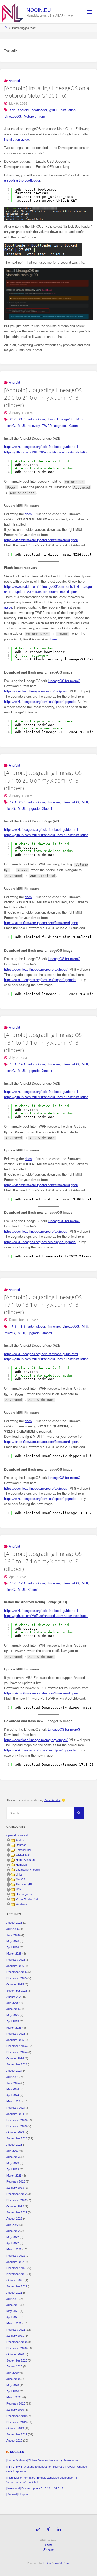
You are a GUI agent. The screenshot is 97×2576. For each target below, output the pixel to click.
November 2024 (17, 2052)
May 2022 (13, 2237)
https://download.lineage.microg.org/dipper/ (36, 691)
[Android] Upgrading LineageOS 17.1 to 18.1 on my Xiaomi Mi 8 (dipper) (43, 1305)
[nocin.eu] (13, 12)
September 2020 (17, 2360)
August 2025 (14, 1997)
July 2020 (13, 2373)
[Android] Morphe (17, 2494)
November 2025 (17, 1978)
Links (19, 1874)
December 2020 (17, 2342)
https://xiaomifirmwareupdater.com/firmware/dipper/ (41, 540)
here (54, 639)
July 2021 (13, 2299)
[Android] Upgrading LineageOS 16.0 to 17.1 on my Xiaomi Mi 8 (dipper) (43, 1561)
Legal (48, 2545)
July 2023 (13, 2151)
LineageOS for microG (64, 681)
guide (8, 607)
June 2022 (13, 2231)
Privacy (48, 2549)
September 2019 (17, 2434)
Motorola (30, 116)
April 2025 (13, 2021)
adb (13, 110)
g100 (53, 110)
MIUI (21, 426)
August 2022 (14, 2219)
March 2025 (14, 2028)
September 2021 (17, 2286)
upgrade (60, 426)
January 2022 (15, 2262)
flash (51, 419)
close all (23, 1835)
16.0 (13, 1583)
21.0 (22, 419)
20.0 (13, 419)
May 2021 (13, 2311)
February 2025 (16, 2034)
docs (28, 514)
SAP (18, 1889)
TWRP (47, 426)
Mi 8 (79, 419)
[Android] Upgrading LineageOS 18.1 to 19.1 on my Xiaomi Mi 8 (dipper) (43, 1042)
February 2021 (16, 2330)
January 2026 (15, 1966)
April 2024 (13, 2095)
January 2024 (15, 2114)
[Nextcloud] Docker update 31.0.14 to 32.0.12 (35, 2488)
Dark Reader (52, 1800)
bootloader (39, 110)
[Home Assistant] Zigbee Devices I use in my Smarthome (42, 2460)
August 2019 (14, 2441)
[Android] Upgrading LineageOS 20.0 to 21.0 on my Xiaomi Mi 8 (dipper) (43, 398)
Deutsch (21, 1845)
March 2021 (14, 2323)
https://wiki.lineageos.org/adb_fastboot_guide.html (41, 447)
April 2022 (13, 2243)
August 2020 (14, 2366)
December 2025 (17, 1972)
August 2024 (14, 2071)
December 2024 (17, 2046)
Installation (68, 110)
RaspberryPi (24, 1884)
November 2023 (17, 2126)
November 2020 (17, 2348)
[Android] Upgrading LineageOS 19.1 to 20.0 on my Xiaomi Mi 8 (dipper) (43, 780)
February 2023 (16, 2181)
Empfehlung (23, 1850)
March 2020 (14, 2397)
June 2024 (13, 2083)
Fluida (47, 2563)
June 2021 (13, 2305)
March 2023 (14, 2176)
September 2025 (17, 1991)
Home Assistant (26, 1860)
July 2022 (13, 2225)
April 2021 (13, 2317)
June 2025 (13, 2009)
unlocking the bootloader (22, 180)
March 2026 (14, 1954)
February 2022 (16, 2256)
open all (11, 1835)
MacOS (21, 1879)
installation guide (17, 139)
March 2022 (14, 2249)
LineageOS (13, 116)
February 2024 (16, 2108)
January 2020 (15, 2410)
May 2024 (13, 2089)
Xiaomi (73, 426)
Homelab (21, 1865)
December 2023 (17, 2120)
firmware (54, 802)
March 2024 (14, 2101)
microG (10, 426)
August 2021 (14, 2293)
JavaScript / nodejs (28, 1870)
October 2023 (15, 2132)
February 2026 (16, 1960)
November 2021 (17, 2274)
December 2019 (17, 2416)
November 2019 (17, 2422)
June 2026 (13, 1935)
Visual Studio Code (28, 1899)
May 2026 (13, 1941)
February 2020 (16, 2403)
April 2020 (13, 2391)
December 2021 (17, 2268)
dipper (41, 419)
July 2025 (13, 2003)
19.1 (13, 802)
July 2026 (13, 1929)
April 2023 (13, 2169)
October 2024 (15, 2058)
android (23, 110)
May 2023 (13, 2163)
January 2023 (15, 2188)
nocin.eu (39, 10)
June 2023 (13, 2157)
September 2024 (17, 2064)
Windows (21, 1904)
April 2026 (13, 1947)
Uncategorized (25, 1894)
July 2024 (13, 2077)
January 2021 (15, 2336)
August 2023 (14, 2145)
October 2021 (15, 2280)
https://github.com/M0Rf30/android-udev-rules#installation (46, 452)
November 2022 (17, 2200)
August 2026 (14, 1923)
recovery (34, 426)
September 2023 (17, 2138)
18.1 (13, 1064)
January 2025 (15, 2040)
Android (14, 81)
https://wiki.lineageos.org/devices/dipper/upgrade (40, 702)
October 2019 (15, 2428)
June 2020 (13, 2379)
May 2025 (13, 2015)
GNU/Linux (23, 1855)
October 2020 (15, 2354)
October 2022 (15, 2206)
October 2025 (15, 1984)
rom (42, 116)
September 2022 (17, 2212)
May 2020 (13, 2385)
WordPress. (62, 2563)
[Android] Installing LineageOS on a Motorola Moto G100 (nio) (47, 92)
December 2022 (17, 2194)
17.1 (13, 1326)
